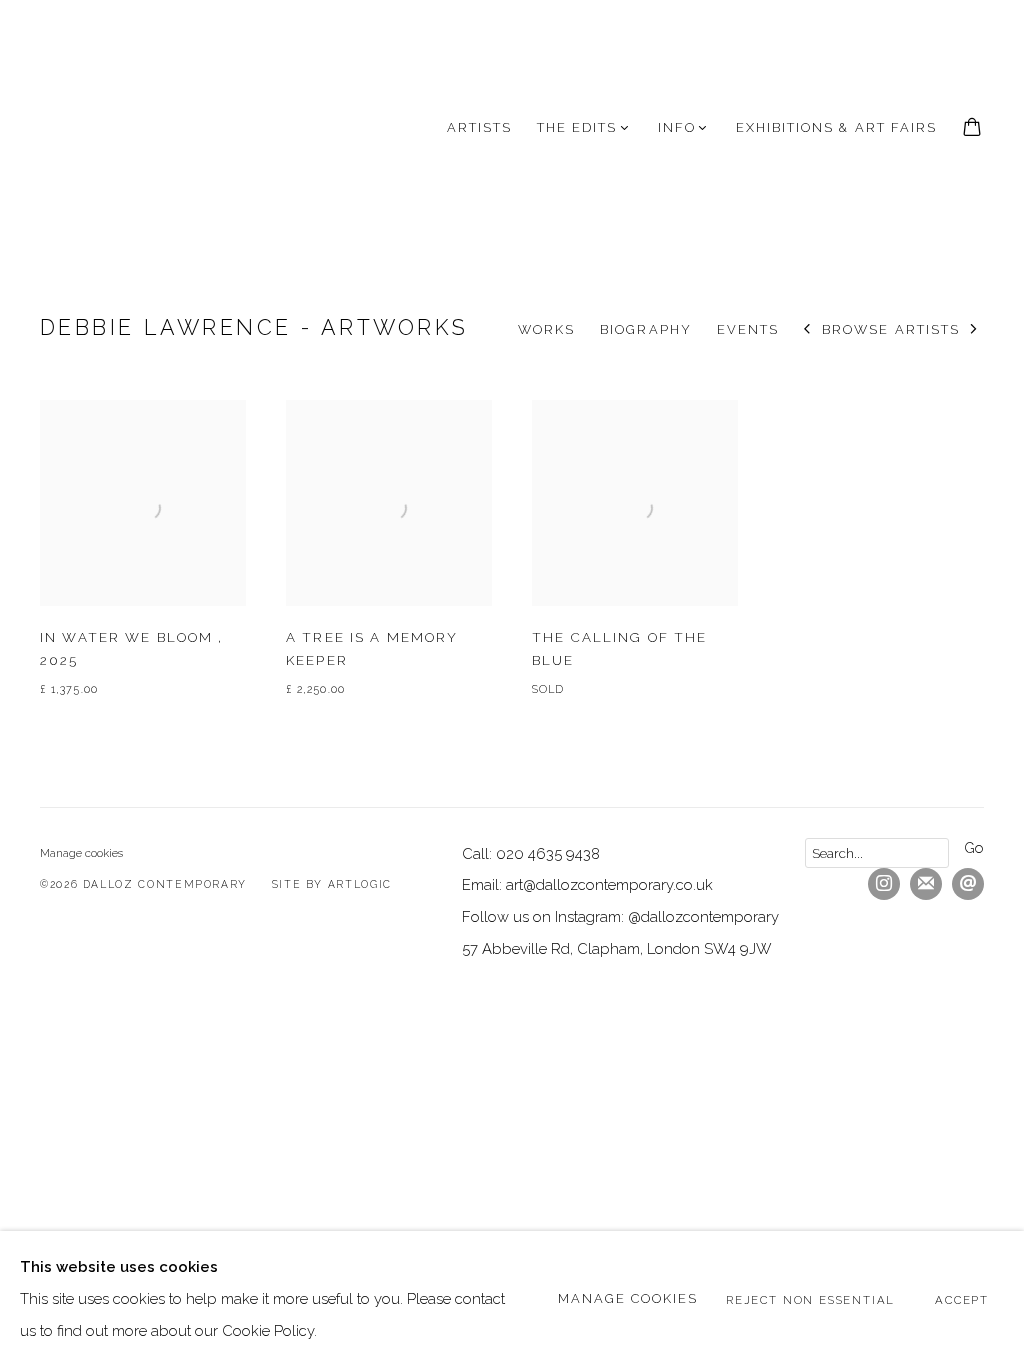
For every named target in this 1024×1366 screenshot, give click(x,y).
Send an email (968, 884)
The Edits (577, 127)
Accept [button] (962, 1299)
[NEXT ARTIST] (974, 330)
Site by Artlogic (332, 884)
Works (546, 329)
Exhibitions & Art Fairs (836, 127)
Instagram (884, 884)
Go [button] (974, 847)
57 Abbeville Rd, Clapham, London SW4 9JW (617, 948)
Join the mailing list (926, 884)
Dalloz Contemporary (140, 128)
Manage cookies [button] (81, 853)
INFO (677, 127)
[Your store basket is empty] (972, 129)
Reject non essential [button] (810, 1299)
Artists (479, 127)
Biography (645, 329)
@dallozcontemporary (703, 916)
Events (748, 329)
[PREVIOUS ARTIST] (807, 330)
